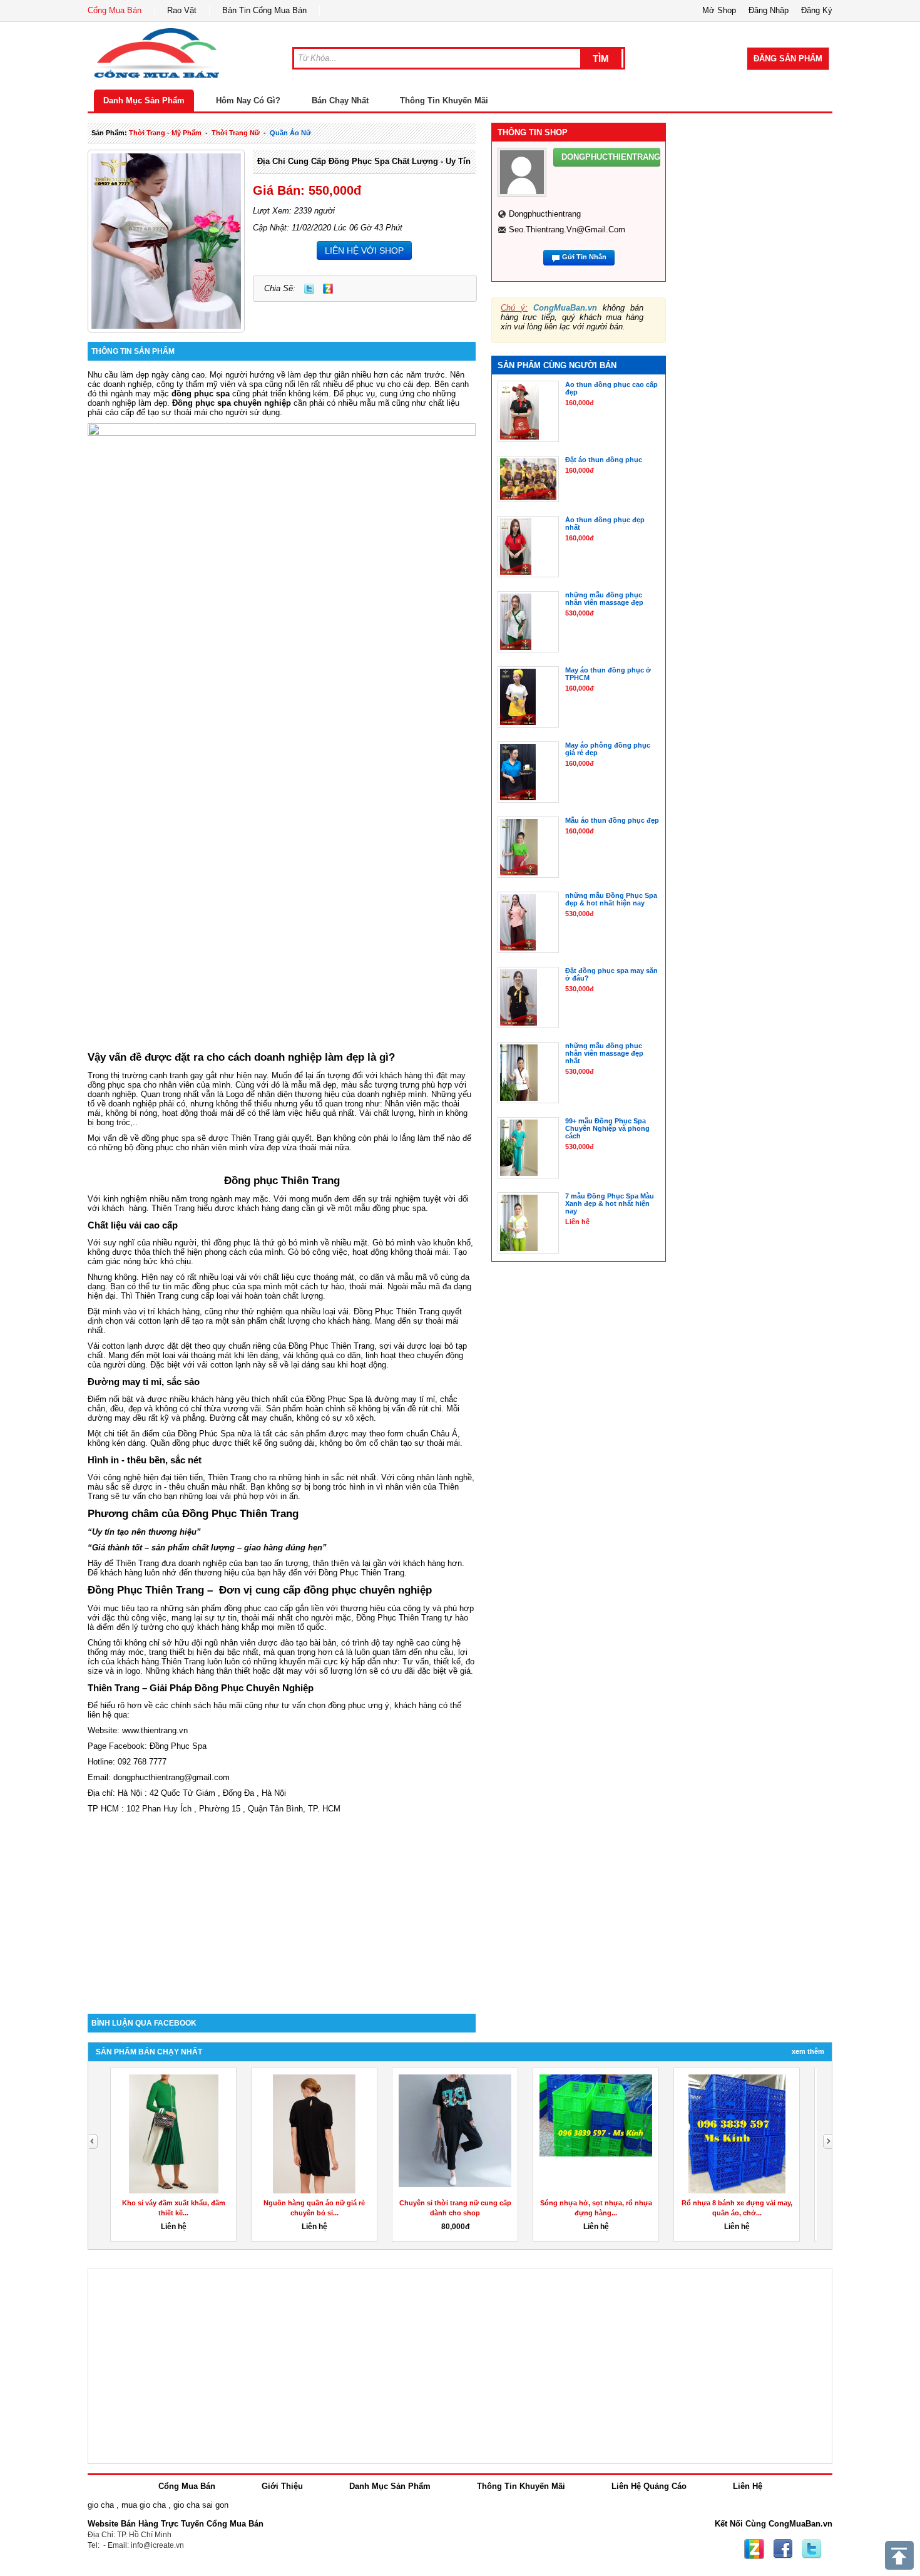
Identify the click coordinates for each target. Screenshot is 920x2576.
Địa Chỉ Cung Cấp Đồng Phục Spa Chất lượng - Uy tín (364, 161)
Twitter (309, 289)
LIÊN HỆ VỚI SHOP (364, 250)
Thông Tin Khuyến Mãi (444, 100)
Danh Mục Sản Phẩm (144, 100)
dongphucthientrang (545, 214)
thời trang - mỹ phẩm (165, 133)
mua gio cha (144, 2505)
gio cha (101, 2505)
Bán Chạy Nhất (340, 100)
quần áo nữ (290, 133)
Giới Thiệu (282, 2486)
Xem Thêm (808, 2051)
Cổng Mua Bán (115, 10)
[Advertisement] (282, 1907)
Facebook (783, 2549)
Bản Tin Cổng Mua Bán (264, 10)
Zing (328, 289)
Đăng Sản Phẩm (788, 59)
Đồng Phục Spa (178, 1746)
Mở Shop (719, 10)
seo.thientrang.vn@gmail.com (567, 229)
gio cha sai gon (201, 2505)
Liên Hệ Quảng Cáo (649, 2486)
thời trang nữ (236, 133)
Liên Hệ (748, 2486)
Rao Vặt (182, 10)
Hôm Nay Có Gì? (248, 100)
